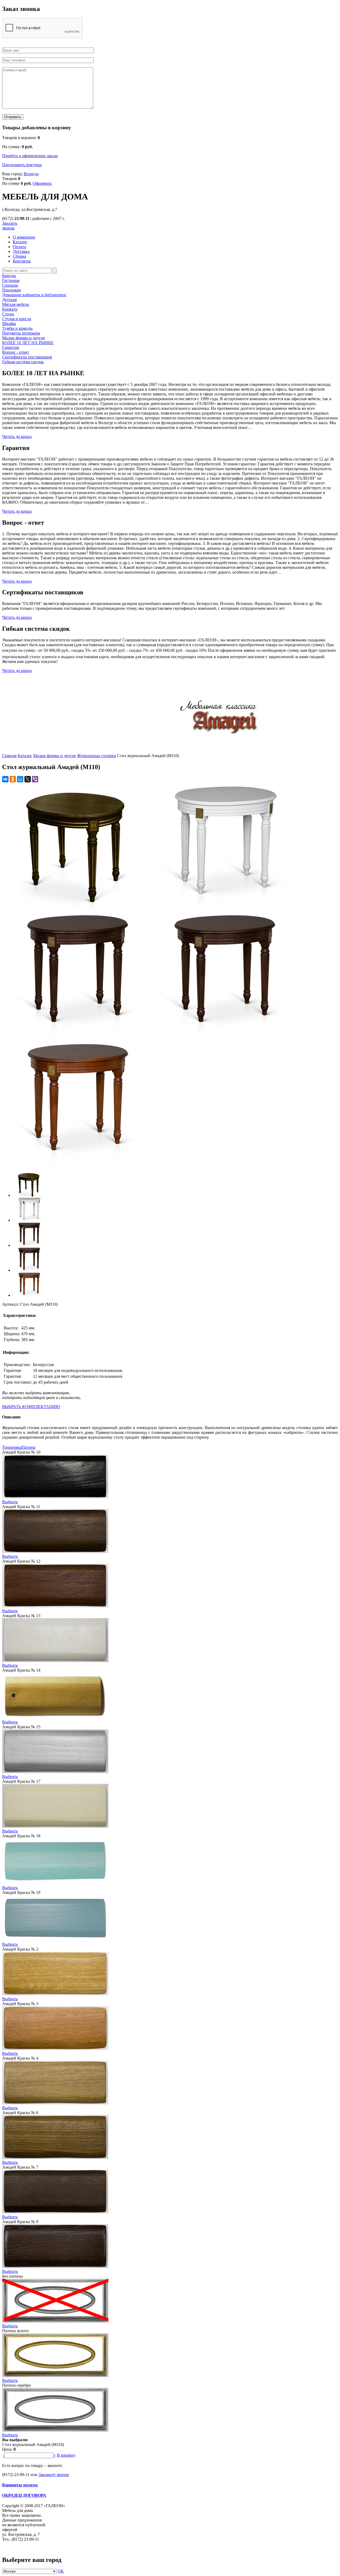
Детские (10, 300)
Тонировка (12, 1447)
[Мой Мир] (20, 779)
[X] (28, 779)
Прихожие (12, 290)
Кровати (10, 309)
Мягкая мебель (16, 304)
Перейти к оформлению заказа (30, 156)
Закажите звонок (54, 2475)
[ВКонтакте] (5, 779)
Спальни (10, 285)
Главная (9, 756)
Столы (8, 314)
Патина (29, 1447)
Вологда (31, 174)
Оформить (42, 183)
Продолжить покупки (22, 165)
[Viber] (35, 779)
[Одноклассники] (13, 779)
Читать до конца (17, 437)
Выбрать (10, 1502)
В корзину (66, 2455)
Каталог (25, 756)
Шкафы (9, 323)
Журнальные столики (97, 756)
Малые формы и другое (24, 338)
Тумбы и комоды (17, 328)
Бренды (9, 276)
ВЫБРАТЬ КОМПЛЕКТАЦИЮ (31, 1407)
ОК (61, 2571)
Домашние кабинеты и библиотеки (34, 295)
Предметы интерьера (21, 333)
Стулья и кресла (17, 319)
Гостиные (11, 280)
